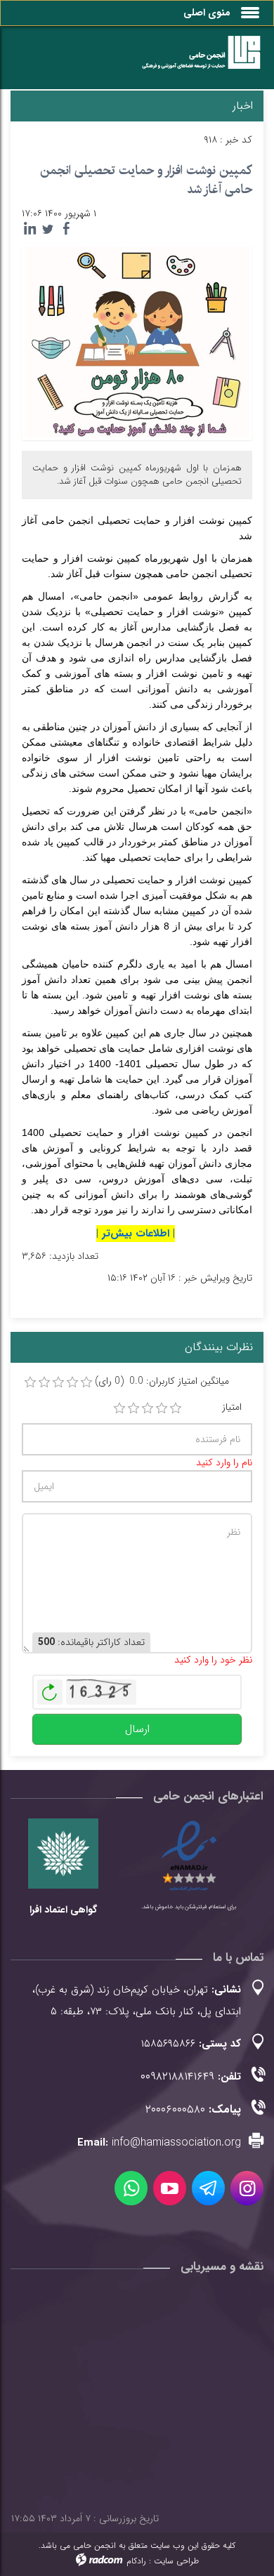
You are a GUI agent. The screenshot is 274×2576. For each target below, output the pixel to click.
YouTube (170, 2188)
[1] (119, 1408)
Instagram (247, 2188)
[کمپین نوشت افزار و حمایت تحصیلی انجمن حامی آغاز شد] (137, 341)
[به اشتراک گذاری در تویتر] (48, 229)
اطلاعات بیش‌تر (136, 1234)
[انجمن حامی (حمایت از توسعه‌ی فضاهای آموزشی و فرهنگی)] (195, 61)
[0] (30, 1382)
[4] (162, 1408)
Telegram (208, 2188)
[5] (176, 1408)
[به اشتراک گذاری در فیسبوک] (66, 229)
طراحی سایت (176, 2561)
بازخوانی (50, 1689)
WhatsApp (131, 2188)
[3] (148, 1408)
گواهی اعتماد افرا (63, 1910)
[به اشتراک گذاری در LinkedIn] (30, 229)
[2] (133, 1408)
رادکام (136, 2561)
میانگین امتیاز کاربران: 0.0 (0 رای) (162, 1381)
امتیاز (232, 1407)
